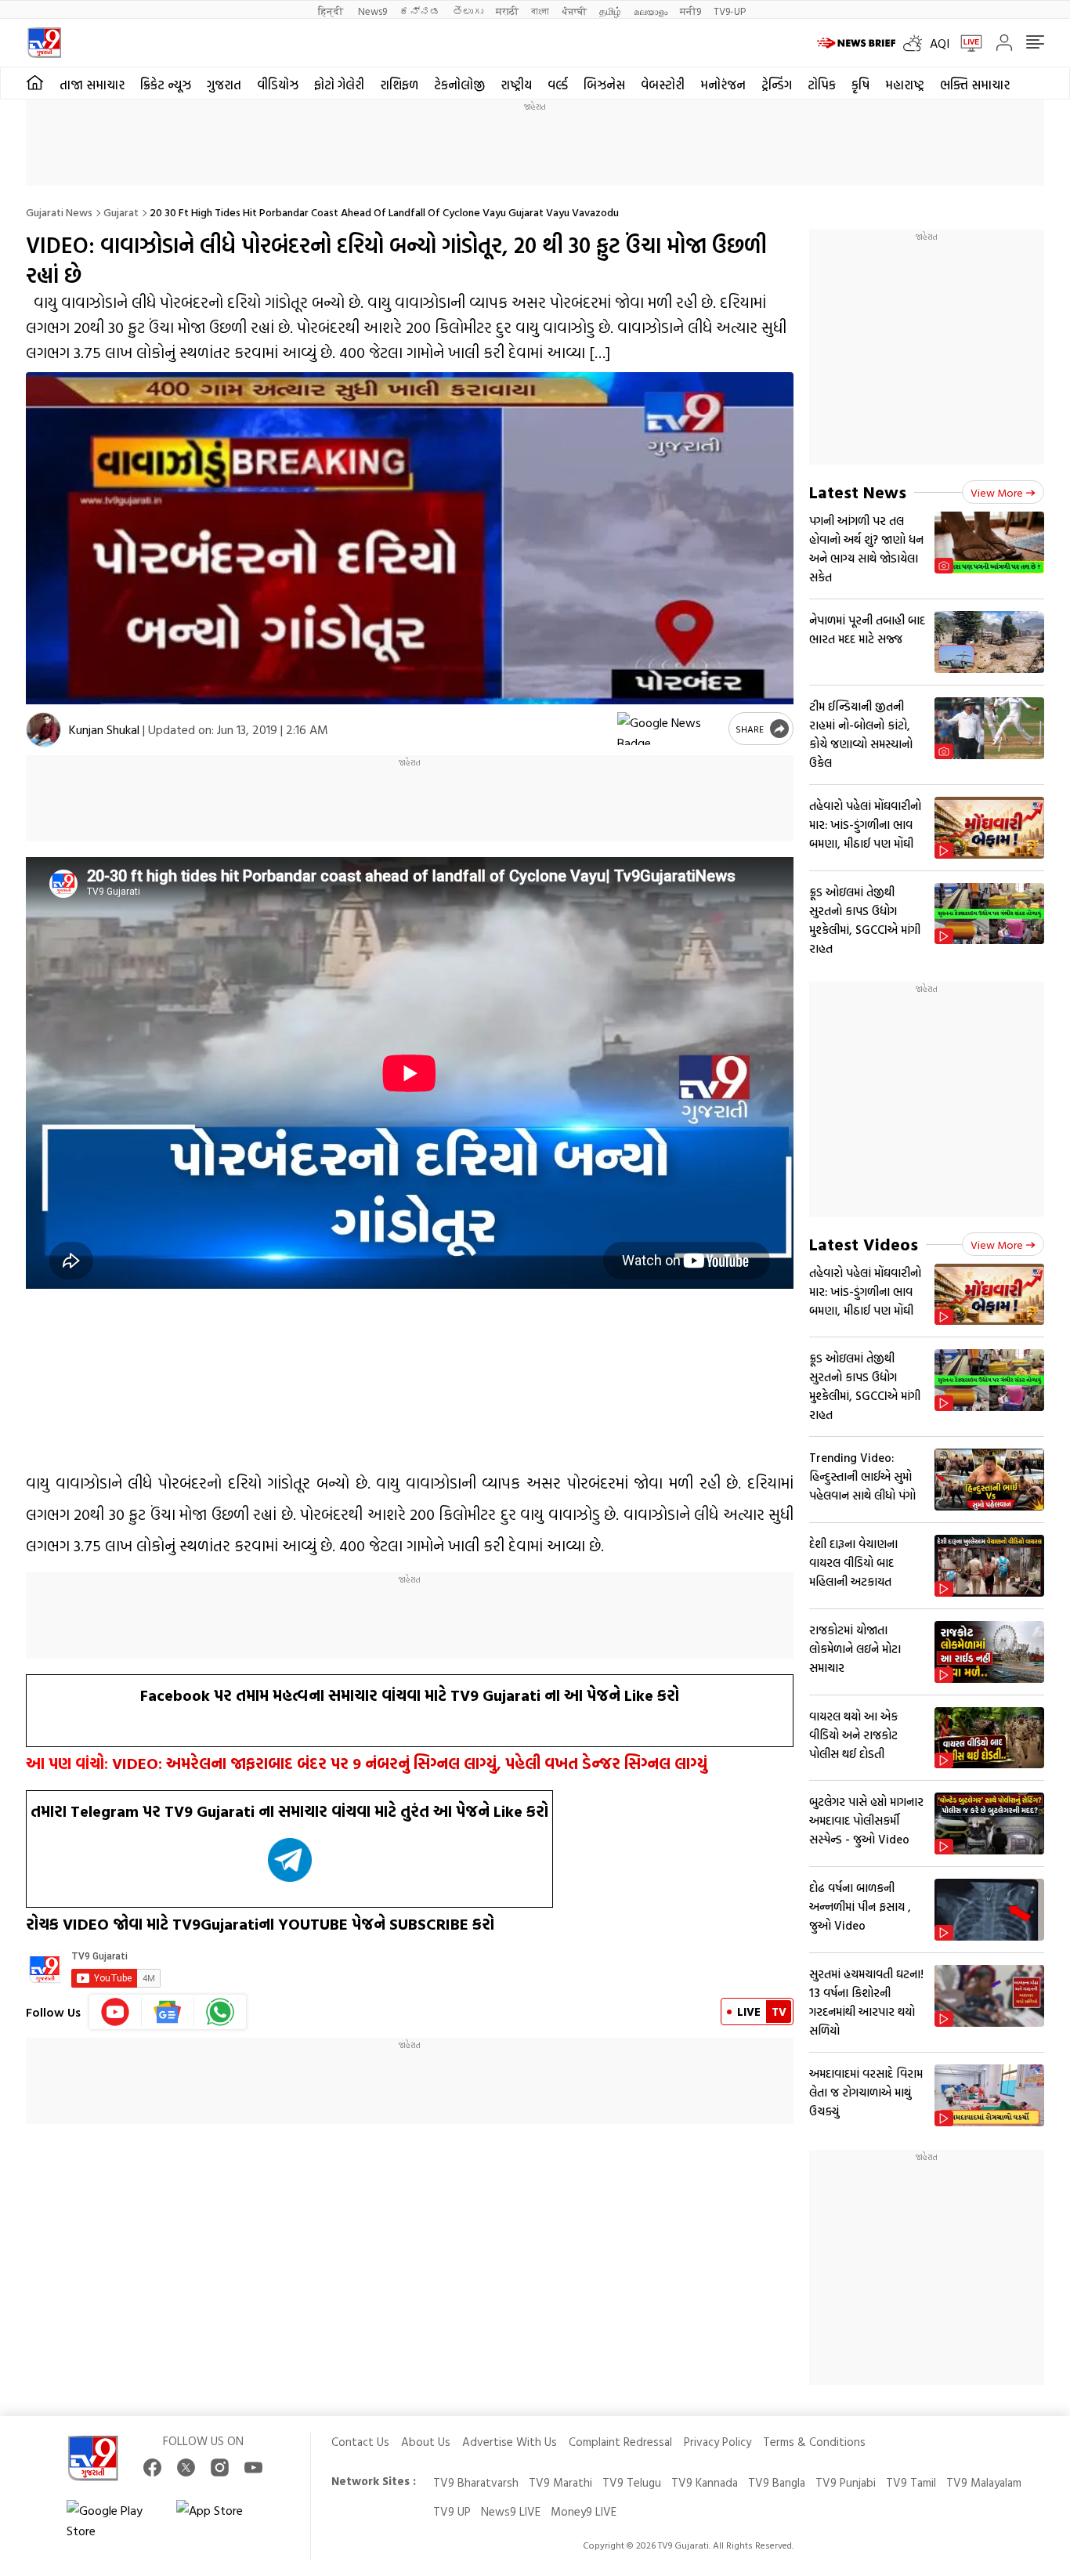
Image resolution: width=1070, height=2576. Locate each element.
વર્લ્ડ (558, 85)
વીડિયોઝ (278, 85)
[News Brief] (856, 43)
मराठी (507, 11)
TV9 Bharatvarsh (476, 2482)
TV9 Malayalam (984, 2482)
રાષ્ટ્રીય (516, 85)
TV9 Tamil (911, 2482)
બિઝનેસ (604, 85)
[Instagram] (220, 2467)
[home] (35, 83)
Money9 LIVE (584, 2511)
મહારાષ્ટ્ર (905, 85)
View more (997, 492)
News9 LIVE (511, 2511)
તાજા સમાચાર (92, 85)
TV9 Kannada (705, 2482)
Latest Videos (864, 1244)
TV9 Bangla (777, 2482)
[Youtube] (116, 2012)
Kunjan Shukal (104, 729)
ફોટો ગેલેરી (339, 85)
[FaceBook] (152, 2467)
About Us (426, 2442)
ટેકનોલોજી (459, 85)
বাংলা (540, 11)
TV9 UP (452, 2511)
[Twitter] (186, 2467)
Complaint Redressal (620, 2442)
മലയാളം (651, 11)
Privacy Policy (718, 2442)
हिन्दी (332, 11)
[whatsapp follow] (220, 2012)
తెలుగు (468, 11)
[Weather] (916, 43)
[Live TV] (966, 43)
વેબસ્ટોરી (663, 85)
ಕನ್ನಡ (420, 11)
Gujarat (121, 212)
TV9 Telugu (632, 2482)
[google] (670, 729)
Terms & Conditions (814, 2442)
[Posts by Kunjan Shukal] (43, 730)
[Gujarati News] (44, 43)
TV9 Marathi (560, 2482)
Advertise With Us (510, 2442)
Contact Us (360, 2442)
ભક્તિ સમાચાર (975, 85)
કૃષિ (860, 85)
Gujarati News (59, 212)
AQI (940, 43)
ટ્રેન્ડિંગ (777, 85)
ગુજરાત (224, 85)
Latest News (858, 492)
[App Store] (223, 2520)
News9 (372, 11)
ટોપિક (822, 85)
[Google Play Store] (114, 2520)
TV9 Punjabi (846, 2482)
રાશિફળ (399, 85)
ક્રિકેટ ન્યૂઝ (166, 85)
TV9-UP (730, 11)
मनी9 (690, 11)
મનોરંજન (723, 85)
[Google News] (168, 2012)
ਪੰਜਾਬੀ (574, 11)
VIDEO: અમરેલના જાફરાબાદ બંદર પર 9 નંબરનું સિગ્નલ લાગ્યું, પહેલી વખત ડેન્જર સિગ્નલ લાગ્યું (410, 1763)
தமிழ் (610, 11)
